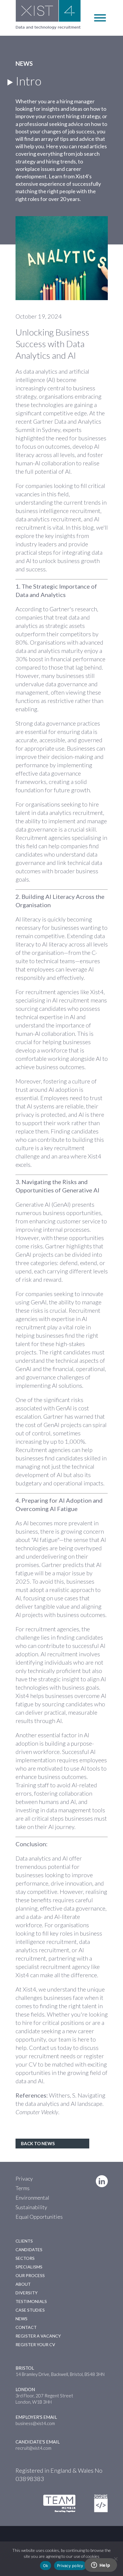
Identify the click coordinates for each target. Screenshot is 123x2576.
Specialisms (29, 2267)
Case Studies (30, 2310)
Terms (23, 2188)
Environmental (32, 2198)
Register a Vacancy (38, 2336)
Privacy (24, 2179)
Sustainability (31, 2207)
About (23, 2284)
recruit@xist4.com (33, 2448)
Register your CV (35, 2345)
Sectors (25, 2258)
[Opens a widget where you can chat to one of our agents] (101, 2566)
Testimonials (31, 2301)
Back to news (38, 2143)
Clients (24, 2241)
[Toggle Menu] (100, 18)
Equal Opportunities (39, 2217)
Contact (26, 2327)
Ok (46, 2566)
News (21, 2319)
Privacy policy (70, 2566)
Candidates (29, 2250)
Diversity (27, 2293)
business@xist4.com (35, 2423)
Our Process (30, 2275)
